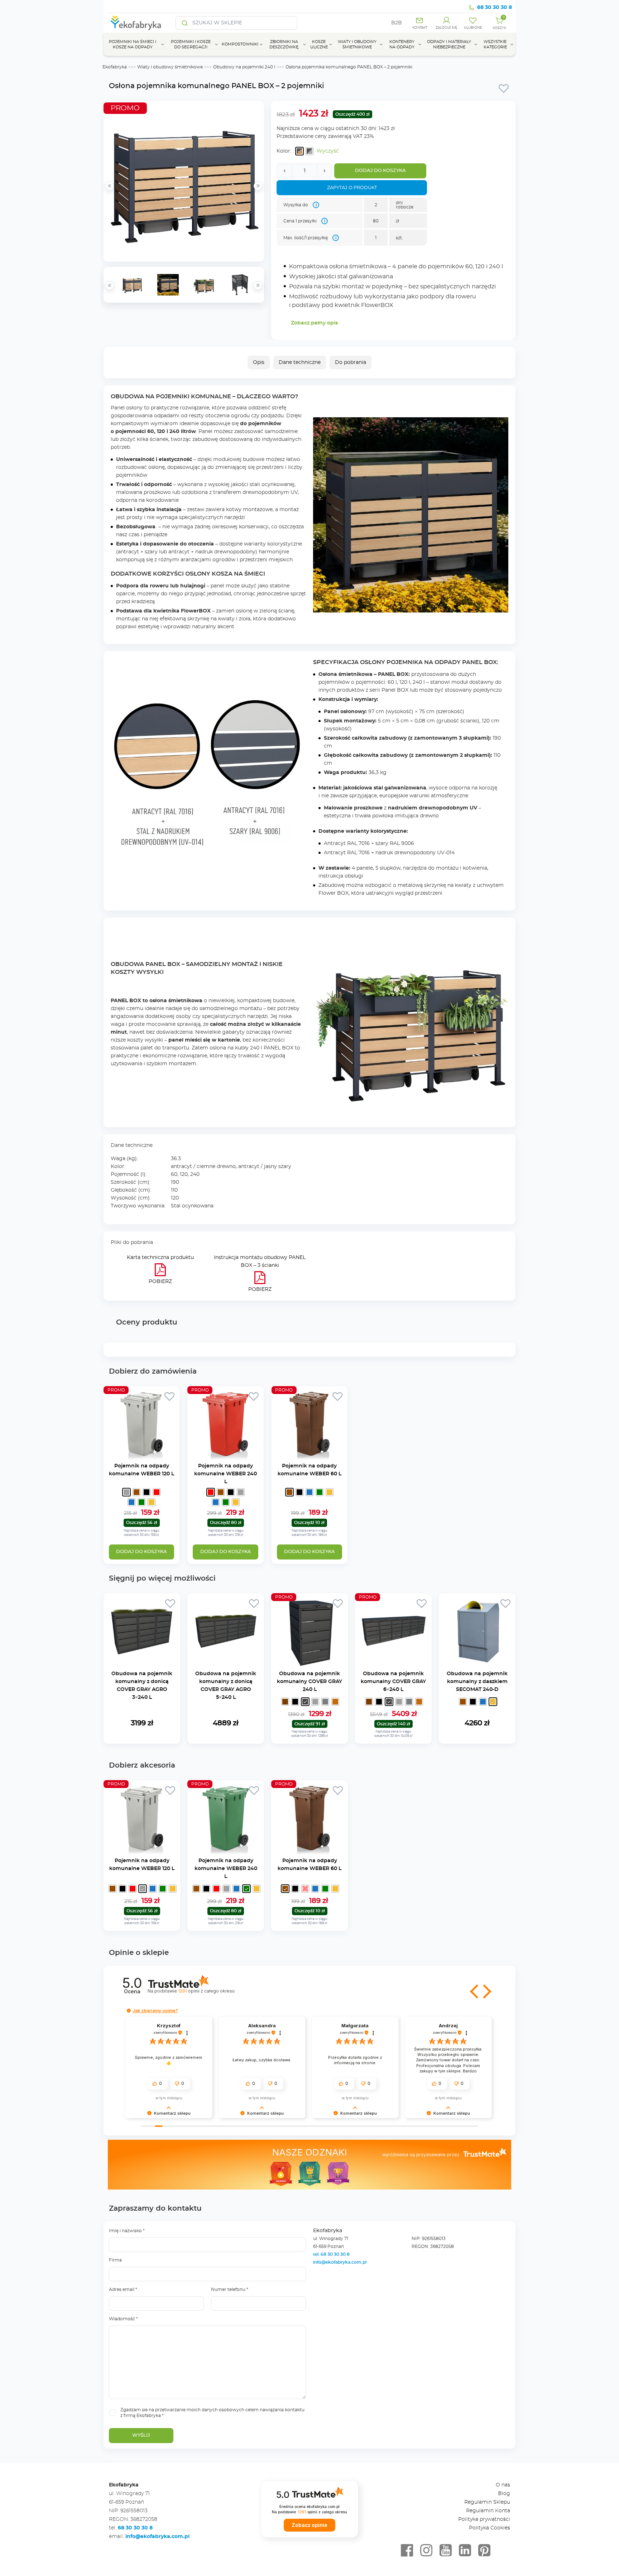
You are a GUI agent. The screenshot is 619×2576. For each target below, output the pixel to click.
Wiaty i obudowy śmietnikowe (170, 67)
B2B (397, 23)
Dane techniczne (300, 362)
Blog (504, 2494)
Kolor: (284, 151)
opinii (206, 1991)
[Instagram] (426, 2551)
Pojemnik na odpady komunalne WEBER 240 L (225, 1474)
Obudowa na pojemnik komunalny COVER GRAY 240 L (309, 1682)
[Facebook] (407, 2551)
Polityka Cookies (490, 2528)
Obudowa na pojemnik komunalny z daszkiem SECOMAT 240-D (477, 1682)
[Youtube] (446, 2551)
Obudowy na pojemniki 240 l (244, 67)
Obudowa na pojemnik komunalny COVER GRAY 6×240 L (393, 1682)
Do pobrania (351, 362)
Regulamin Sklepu (487, 2502)
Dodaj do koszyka (380, 171)
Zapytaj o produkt (352, 188)
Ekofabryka (115, 67)
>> (258, 285)
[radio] (299, 151)
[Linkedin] (465, 2551)
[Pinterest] (484, 2551)
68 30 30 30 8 (495, 8)
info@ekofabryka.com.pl (340, 2262)
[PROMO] (141, 1458)
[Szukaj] (185, 23)
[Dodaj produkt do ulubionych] (504, 88)
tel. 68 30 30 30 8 (332, 2254)
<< (110, 285)
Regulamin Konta (488, 2511)
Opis (259, 362)
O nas (503, 2485)
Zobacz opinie (309, 2525)
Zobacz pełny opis (314, 323)
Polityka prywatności (484, 2519)
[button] (475, 1991)
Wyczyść (328, 151)
